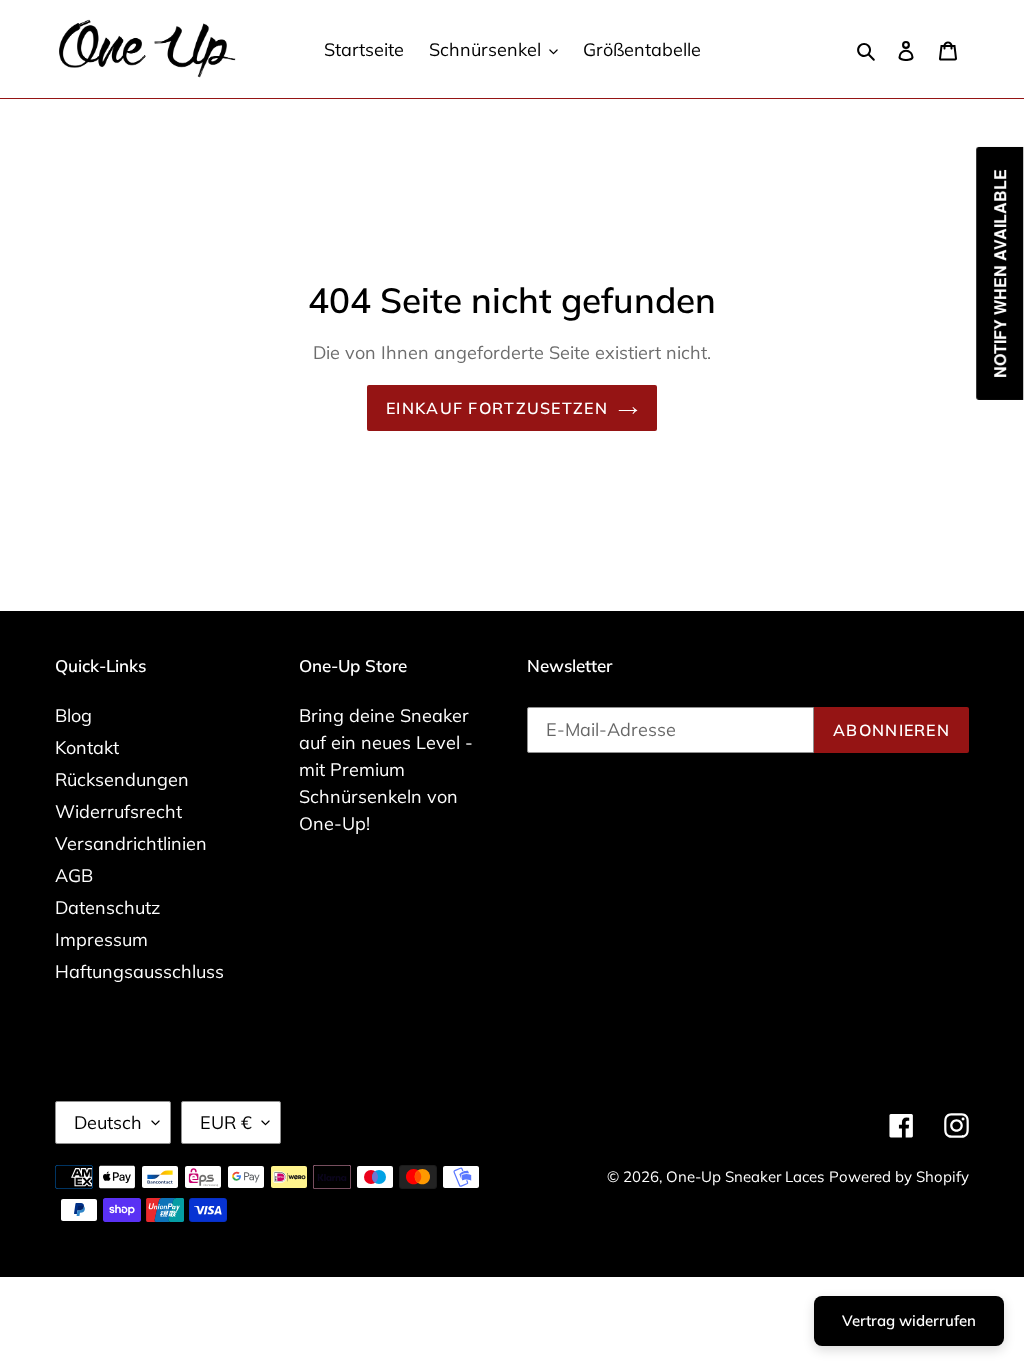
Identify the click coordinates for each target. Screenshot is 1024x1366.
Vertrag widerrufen (909, 1320)
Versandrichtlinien (131, 843)
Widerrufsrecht (118, 811)
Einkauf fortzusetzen (497, 408)
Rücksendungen (122, 779)
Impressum (101, 939)
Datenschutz (107, 907)
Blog (73, 715)
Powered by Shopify (899, 1176)
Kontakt (87, 747)
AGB (74, 875)
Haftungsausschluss (139, 971)
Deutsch (108, 1122)
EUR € (226, 1122)
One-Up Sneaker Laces (745, 1176)
